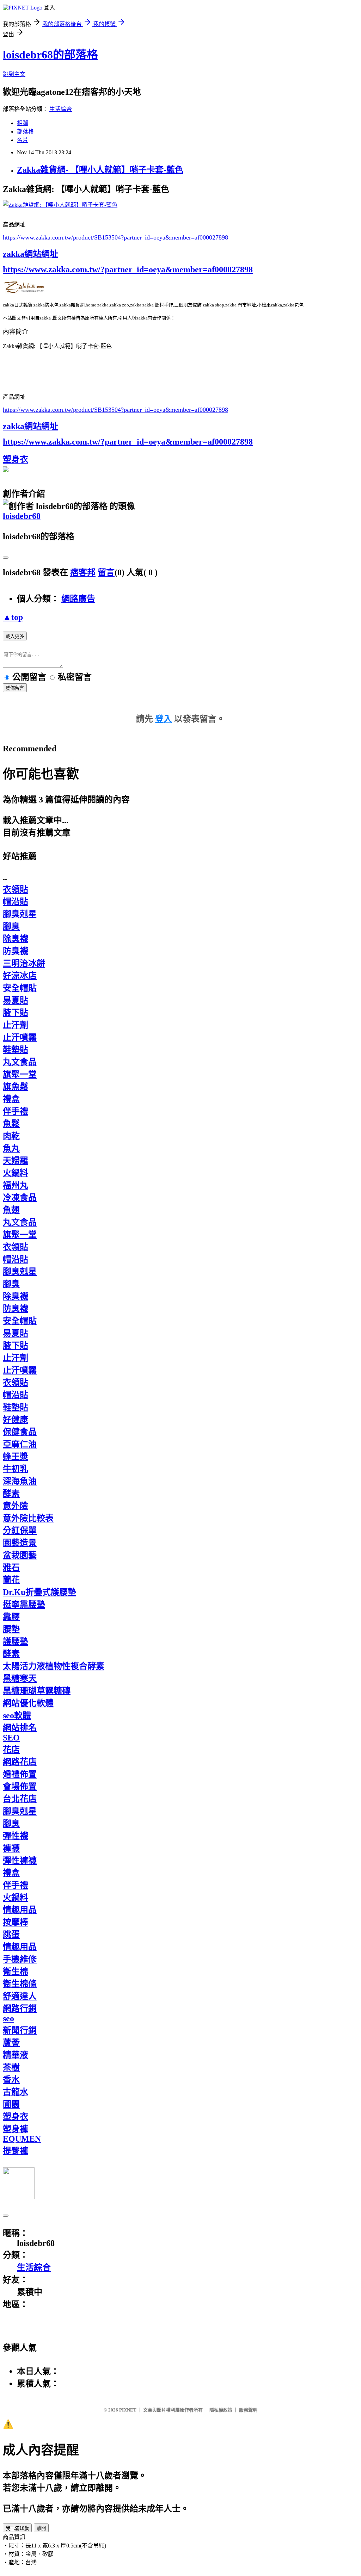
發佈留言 (15, 688)
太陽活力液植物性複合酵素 (54, 1666)
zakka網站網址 (30, 254)
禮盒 (11, 1099)
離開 (41, 2528)
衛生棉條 (20, 1984)
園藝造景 (20, 1543)
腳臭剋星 (20, 914)
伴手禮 (16, 1111)
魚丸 (11, 1148)
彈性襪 (16, 1836)
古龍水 (16, 2092)
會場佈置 (20, 1787)
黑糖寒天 (20, 1678)
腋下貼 (16, 1013)
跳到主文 (14, 74)
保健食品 (20, 1432)
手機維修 (20, 1959)
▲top (13, 617)
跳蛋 (11, 1935)
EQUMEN (22, 2139)
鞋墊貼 (16, 1050)
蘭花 (11, 1580)
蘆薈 (11, 2043)
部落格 (25, 132)
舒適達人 (20, 1996)
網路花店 (20, 1762)
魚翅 (11, 1210)
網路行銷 (20, 2009)
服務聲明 (248, 2410)
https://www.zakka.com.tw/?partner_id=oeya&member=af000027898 (128, 269)
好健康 (16, 1420)
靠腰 (11, 1617)
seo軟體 (17, 1715)
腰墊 (11, 1629)
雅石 (11, 1568)
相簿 (23, 123)
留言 (106, 572)
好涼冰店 (20, 976)
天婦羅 (16, 1161)
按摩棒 (16, 1922)
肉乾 (11, 1136)
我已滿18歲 (17, 2528)
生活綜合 (61, 109)
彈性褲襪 (20, 1861)
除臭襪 (16, 939)
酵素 (11, 1494)
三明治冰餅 (24, 963)
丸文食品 (20, 1062)
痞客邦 (83, 572)
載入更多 (15, 636)
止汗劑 (16, 1025)
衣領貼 (16, 889)
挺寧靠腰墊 (24, 1604)
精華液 (16, 2055)
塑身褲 (16, 2129)
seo (8, 2018)
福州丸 (16, 1185)
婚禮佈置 (20, 1774)
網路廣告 (78, 599)
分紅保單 (20, 1531)
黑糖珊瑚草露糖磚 (37, 1691)
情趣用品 (20, 1910)
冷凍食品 (20, 1198)
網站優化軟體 (28, 1703)
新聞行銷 (20, 2030)
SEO (11, 1738)
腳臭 (11, 926)
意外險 (16, 1506)
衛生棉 (16, 1972)
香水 (11, 2080)
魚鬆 (11, 1124)
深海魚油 (20, 1481)
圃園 (11, 2104)
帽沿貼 (16, 902)
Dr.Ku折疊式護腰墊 (39, 1592)
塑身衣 (16, 459)
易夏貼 (16, 1000)
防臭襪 (16, 951)
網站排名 (20, 1728)
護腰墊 (16, 1641)
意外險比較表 (28, 1518)
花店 (11, 1750)
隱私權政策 (221, 2410)
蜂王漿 (16, 1457)
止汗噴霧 (20, 1037)
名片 (23, 140)
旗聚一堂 (20, 1074)
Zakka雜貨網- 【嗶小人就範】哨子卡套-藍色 (100, 170)
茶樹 (11, 2067)
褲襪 (11, 1848)
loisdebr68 (22, 516)
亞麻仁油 (20, 1444)
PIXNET (128, 2410)
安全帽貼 (20, 988)
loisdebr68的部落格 (50, 55)
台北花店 (20, 1799)
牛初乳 (16, 1469)
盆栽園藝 (20, 1555)
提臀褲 (16, 2151)
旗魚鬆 (16, 1087)
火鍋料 (16, 1173)
